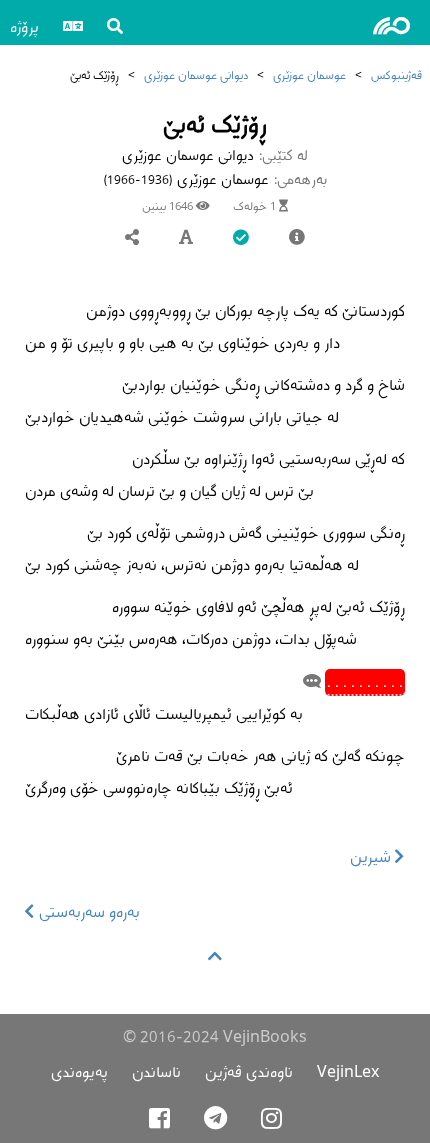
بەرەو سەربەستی (87, 911)
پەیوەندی (79, 1071)
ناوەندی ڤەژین (249, 1071)
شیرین (372, 856)
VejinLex (348, 1071)
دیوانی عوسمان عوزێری (196, 74)
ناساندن (156, 1071)
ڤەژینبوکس (396, 74)
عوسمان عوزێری (309, 74)
